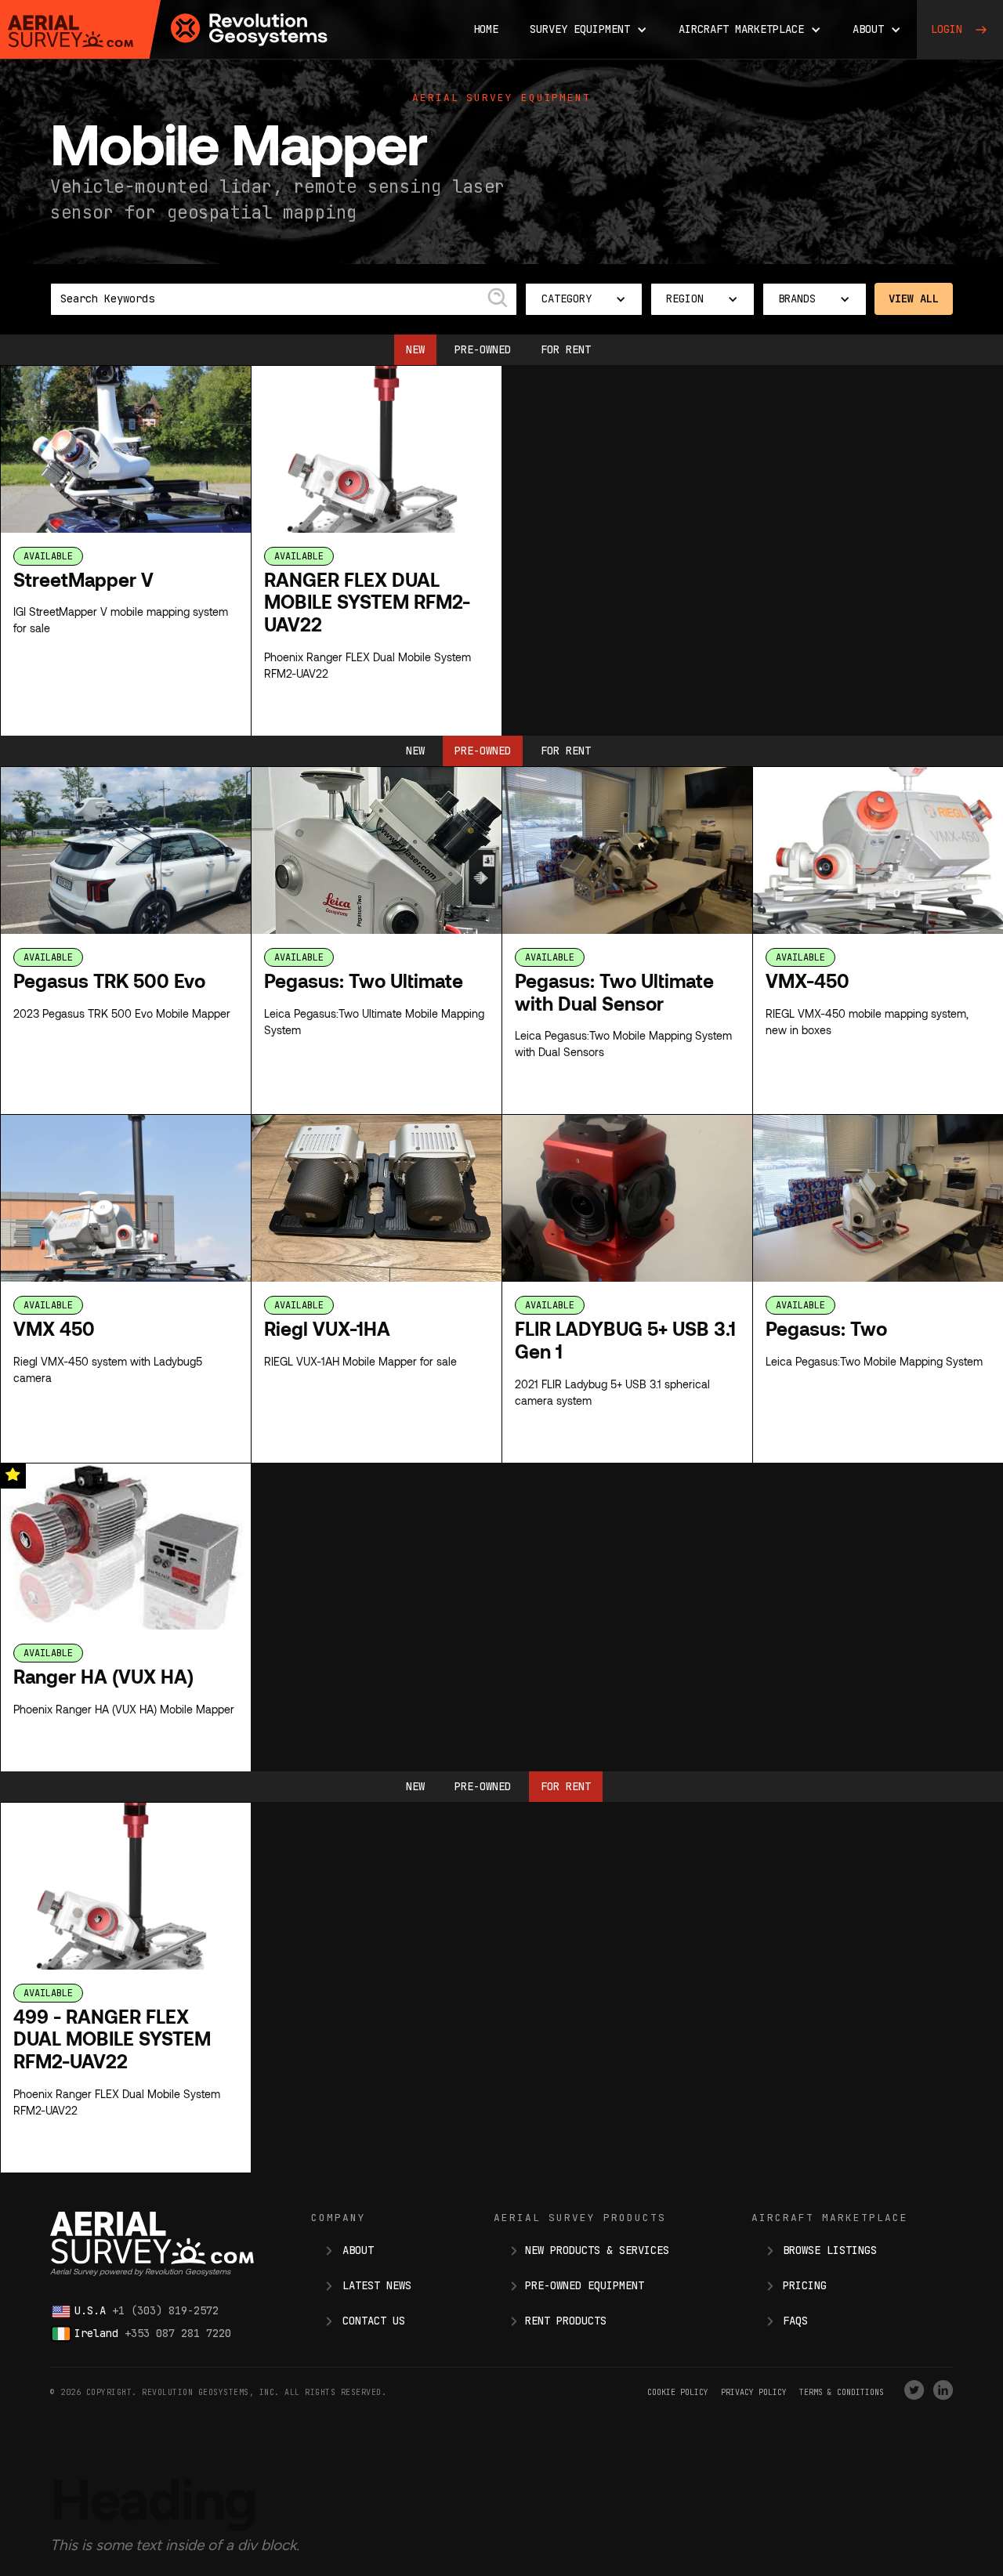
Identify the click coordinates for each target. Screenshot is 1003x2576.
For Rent (566, 349)
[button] (588, 29)
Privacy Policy (754, 2392)
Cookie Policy (678, 2392)
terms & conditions (842, 2392)
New (415, 349)
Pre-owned (483, 349)
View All (914, 298)
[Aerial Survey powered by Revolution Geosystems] (71, 31)
